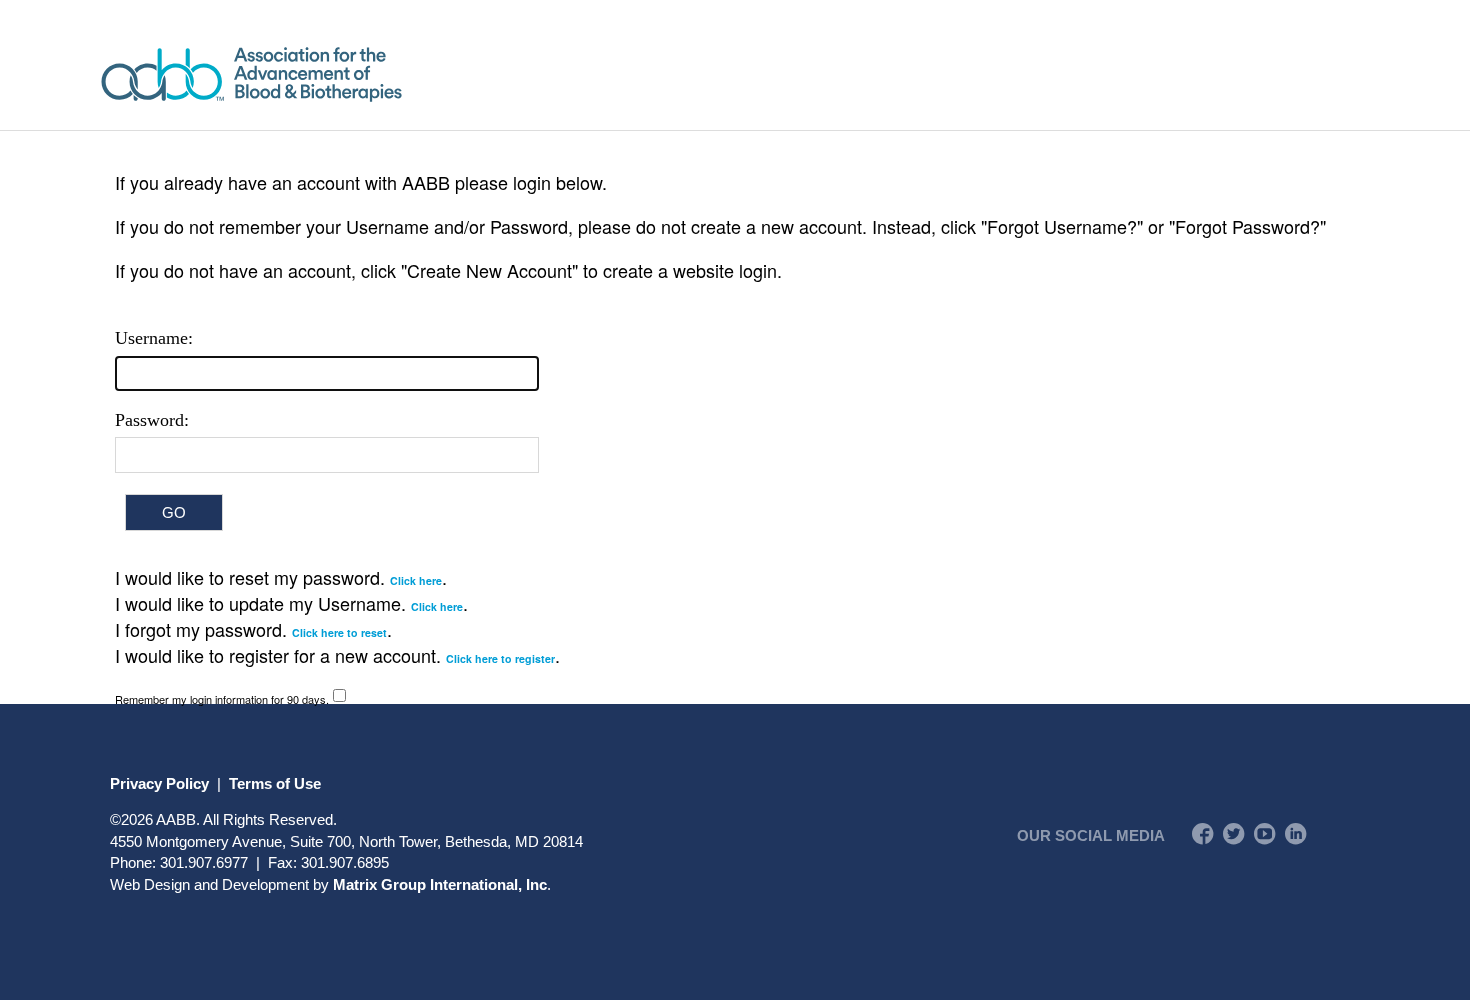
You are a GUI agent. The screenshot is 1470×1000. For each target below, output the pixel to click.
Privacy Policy (159, 783)
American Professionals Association (309, 74)
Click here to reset (339, 632)
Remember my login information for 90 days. (222, 699)
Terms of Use (275, 783)
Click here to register (500, 658)
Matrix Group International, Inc (440, 884)
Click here (416, 580)
